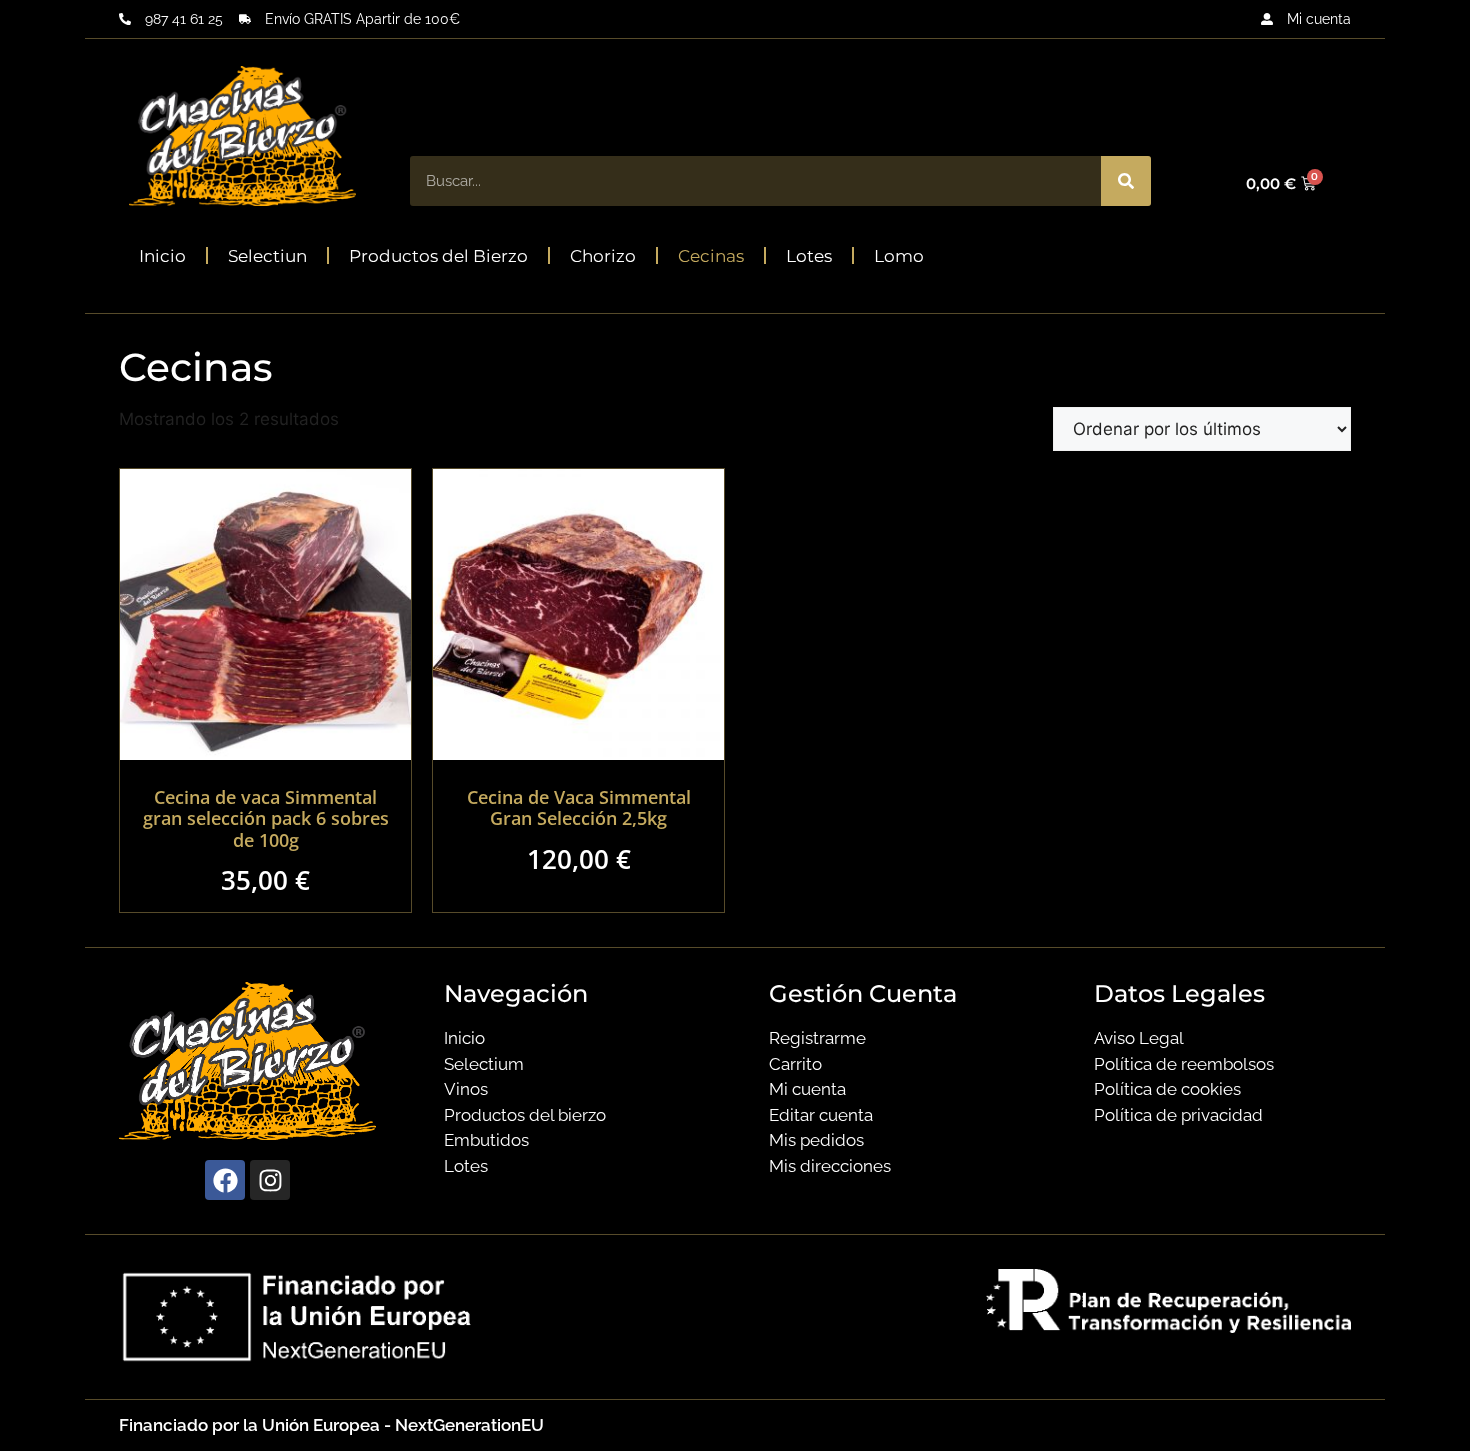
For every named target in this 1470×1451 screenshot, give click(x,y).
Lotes (809, 256)
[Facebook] (225, 1180)
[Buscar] (1126, 181)
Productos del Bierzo (438, 256)
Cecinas (711, 256)
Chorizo (603, 256)
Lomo (899, 256)
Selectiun (267, 256)
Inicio (162, 256)
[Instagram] (270, 1180)
